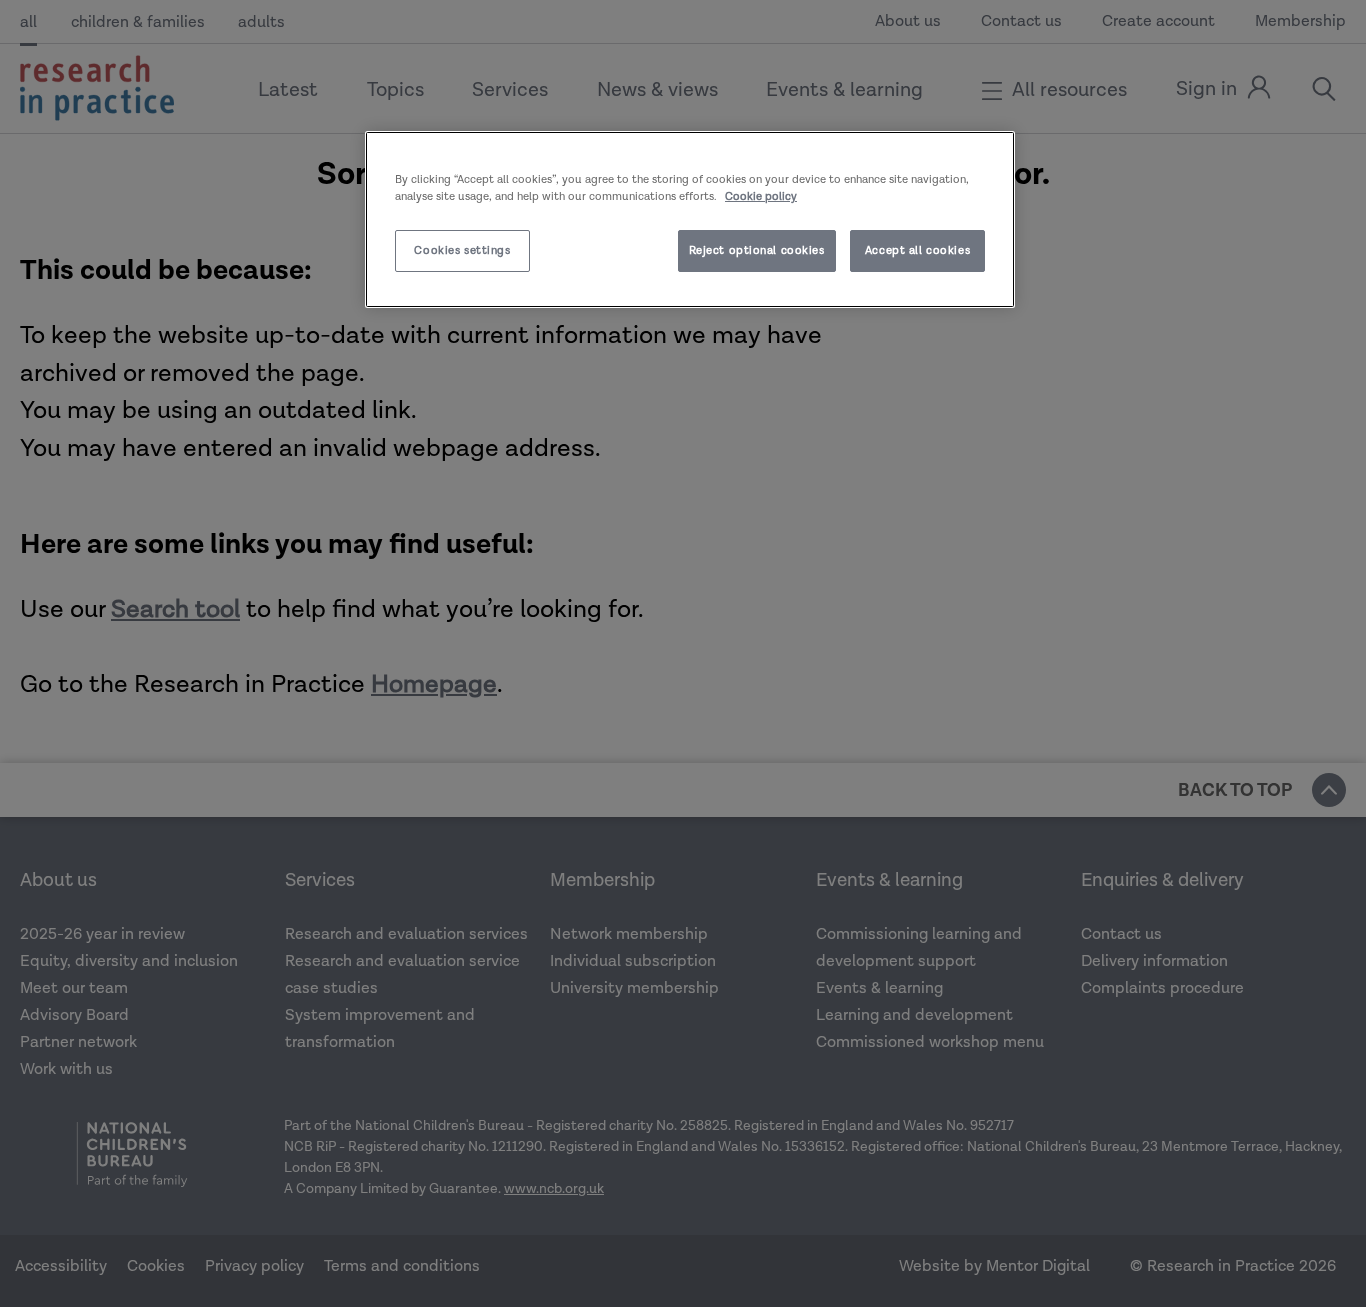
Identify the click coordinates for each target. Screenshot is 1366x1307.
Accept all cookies (917, 250)
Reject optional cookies (757, 250)
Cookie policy (761, 196)
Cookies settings (462, 250)
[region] (690, 219)
